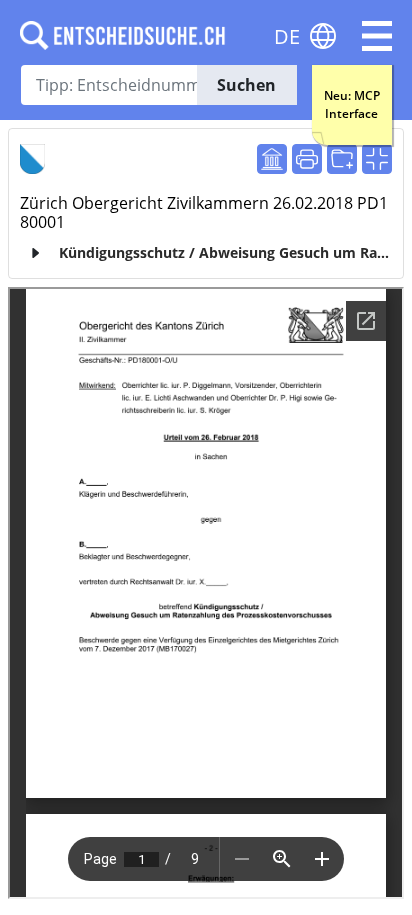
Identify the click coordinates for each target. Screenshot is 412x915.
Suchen (246, 85)
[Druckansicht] (307, 159)
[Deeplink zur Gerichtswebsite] (272, 159)
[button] (377, 36)
